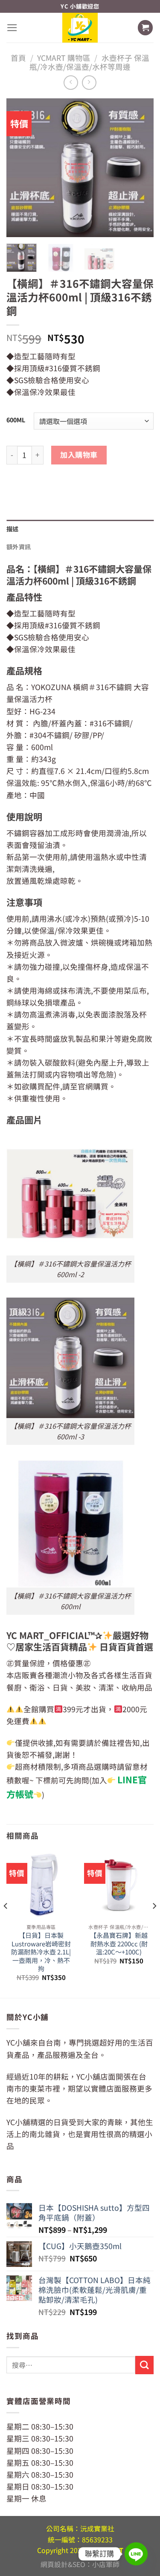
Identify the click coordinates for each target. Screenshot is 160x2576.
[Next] (140, 168)
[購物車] (145, 28)
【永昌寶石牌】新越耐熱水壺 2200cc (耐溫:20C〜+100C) (119, 1943)
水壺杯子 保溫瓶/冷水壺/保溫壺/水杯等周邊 (89, 62)
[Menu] (12, 28)
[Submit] (144, 2365)
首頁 (18, 58)
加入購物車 (79, 454)
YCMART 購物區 (64, 58)
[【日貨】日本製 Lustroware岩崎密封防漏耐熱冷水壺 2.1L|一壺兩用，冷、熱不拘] (41, 1885)
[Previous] (20, 168)
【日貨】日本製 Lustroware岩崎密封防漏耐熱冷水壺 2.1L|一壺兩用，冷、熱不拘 (41, 1952)
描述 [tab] (13, 529)
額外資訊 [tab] (19, 547)
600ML (16, 420)
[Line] (136, 2554)
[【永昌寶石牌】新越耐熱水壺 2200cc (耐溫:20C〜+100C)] (119, 1885)
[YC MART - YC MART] (80, 27)
